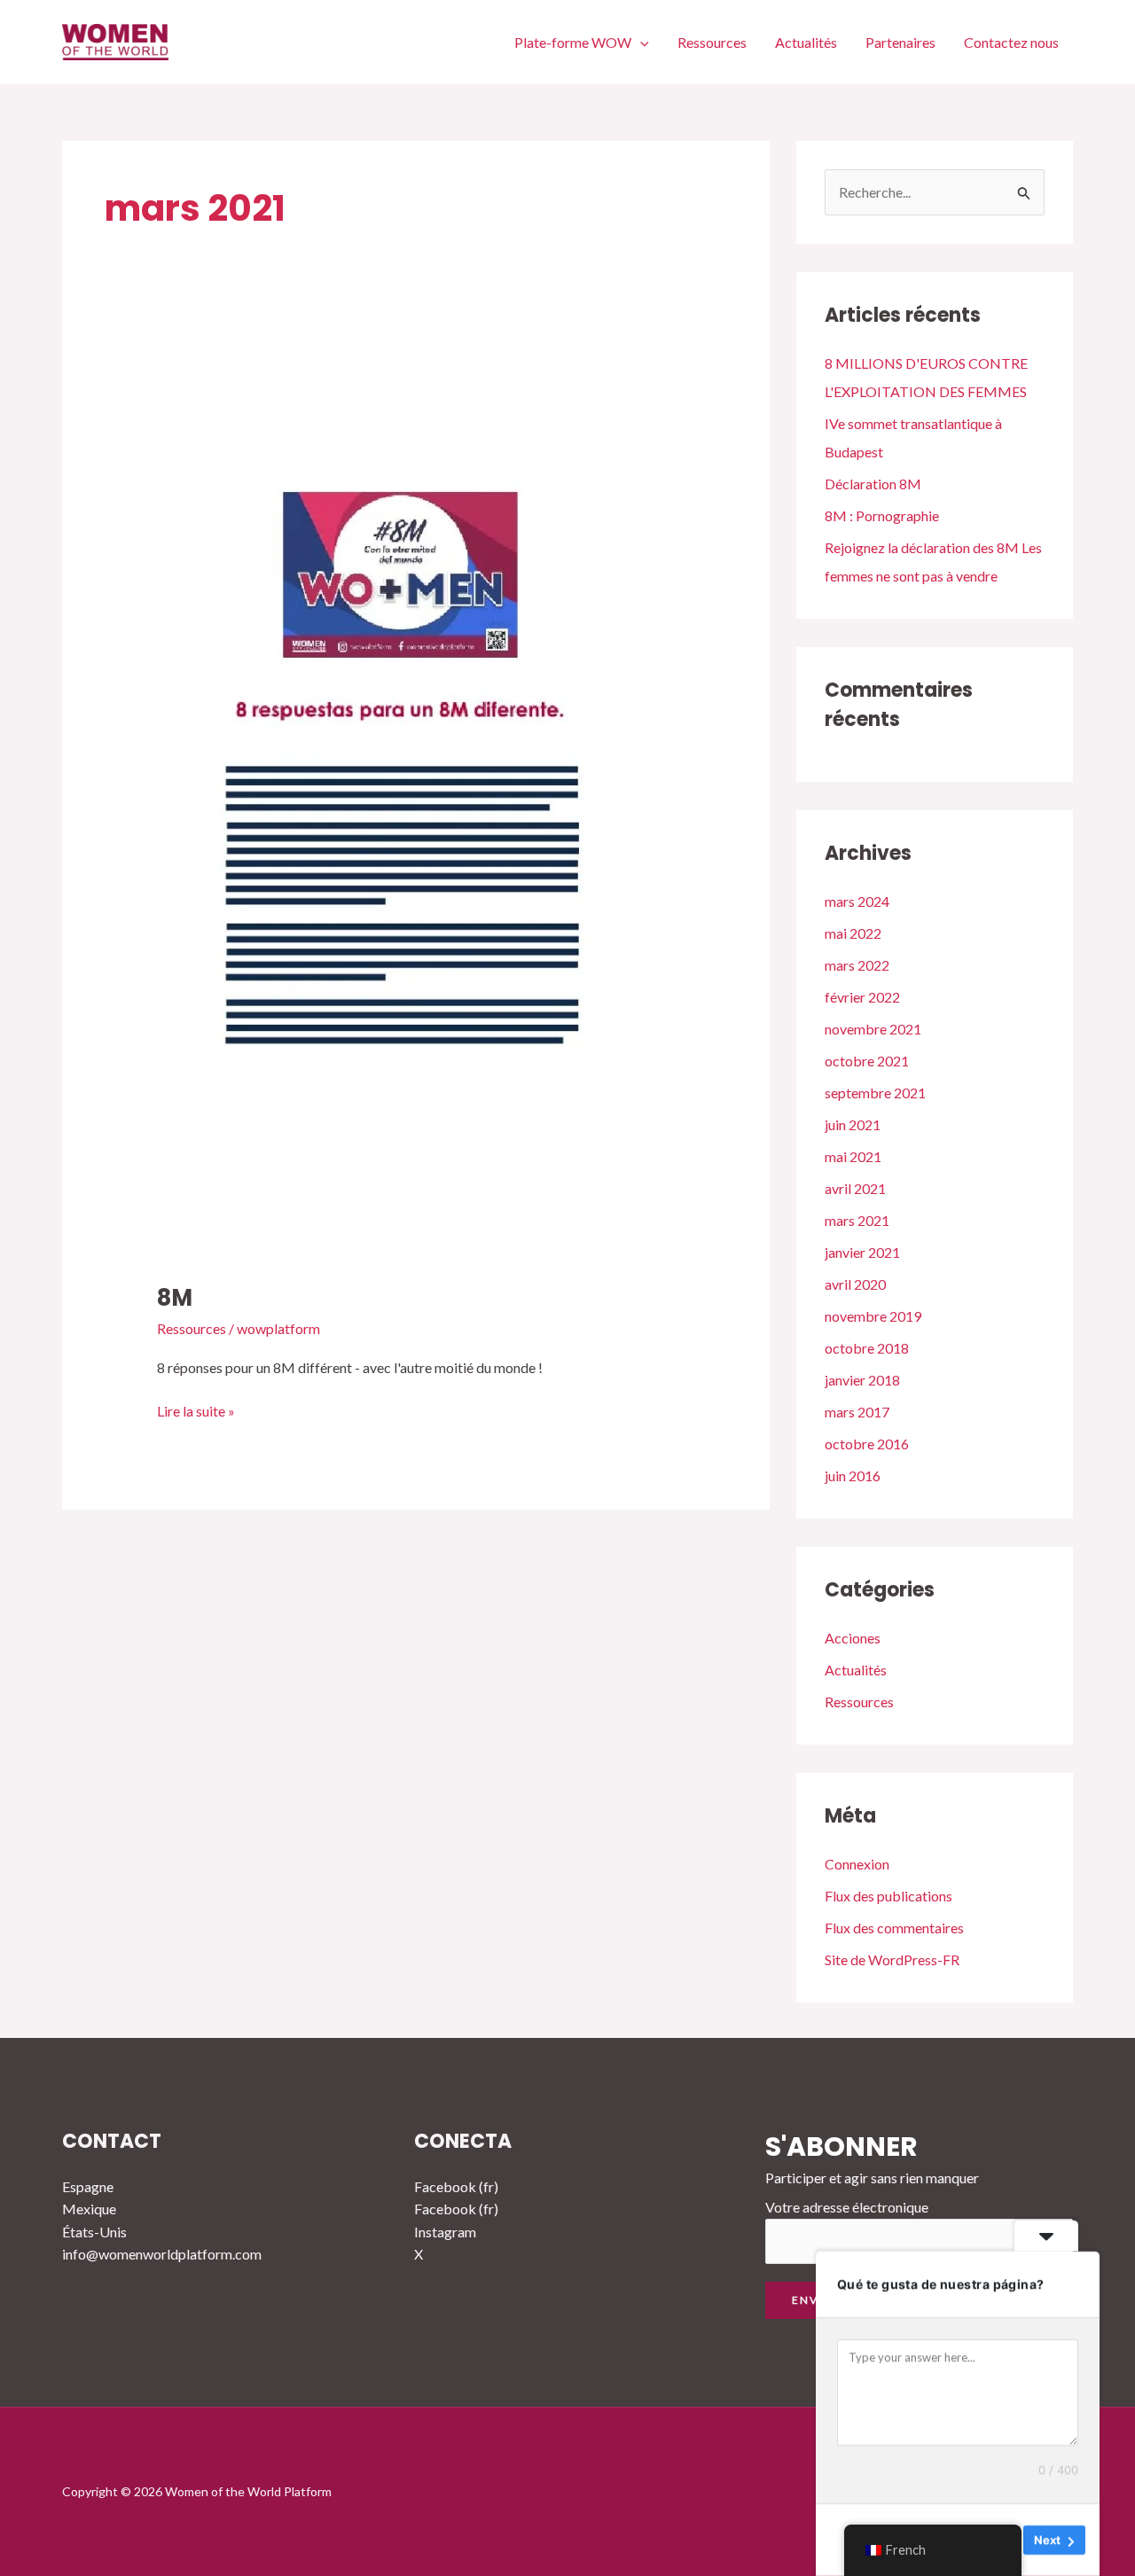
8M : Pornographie (882, 515)
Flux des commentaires (894, 1928)
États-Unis (94, 2232)
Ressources (712, 42)
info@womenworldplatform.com (162, 2254)
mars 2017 (857, 1412)
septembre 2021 (875, 1093)
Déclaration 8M (873, 484)
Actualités (806, 42)
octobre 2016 (867, 1444)
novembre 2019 (873, 1316)
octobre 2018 (867, 1348)
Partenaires (900, 42)
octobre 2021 (867, 1061)
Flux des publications (888, 1896)
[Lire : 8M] (404, 806)
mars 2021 (857, 1220)
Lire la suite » (196, 1409)
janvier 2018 (862, 1380)
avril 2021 (855, 1188)
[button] (640, 42)
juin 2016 (853, 1475)
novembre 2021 (873, 1029)
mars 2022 (857, 965)
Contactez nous (1011, 42)
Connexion (857, 1864)
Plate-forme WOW (573, 42)
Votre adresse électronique (847, 2207)
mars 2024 (857, 901)
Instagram (445, 2232)
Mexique (89, 2209)
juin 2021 (853, 1124)
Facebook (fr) (456, 2186)
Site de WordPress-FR (892, 1959)
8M (175, 1298)
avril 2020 (855, 1284)
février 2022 (862, 997)
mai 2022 (853, 933)
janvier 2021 (862, 1252)
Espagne (88, 2186)
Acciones (853, 1638)
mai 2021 (853, 1156)
